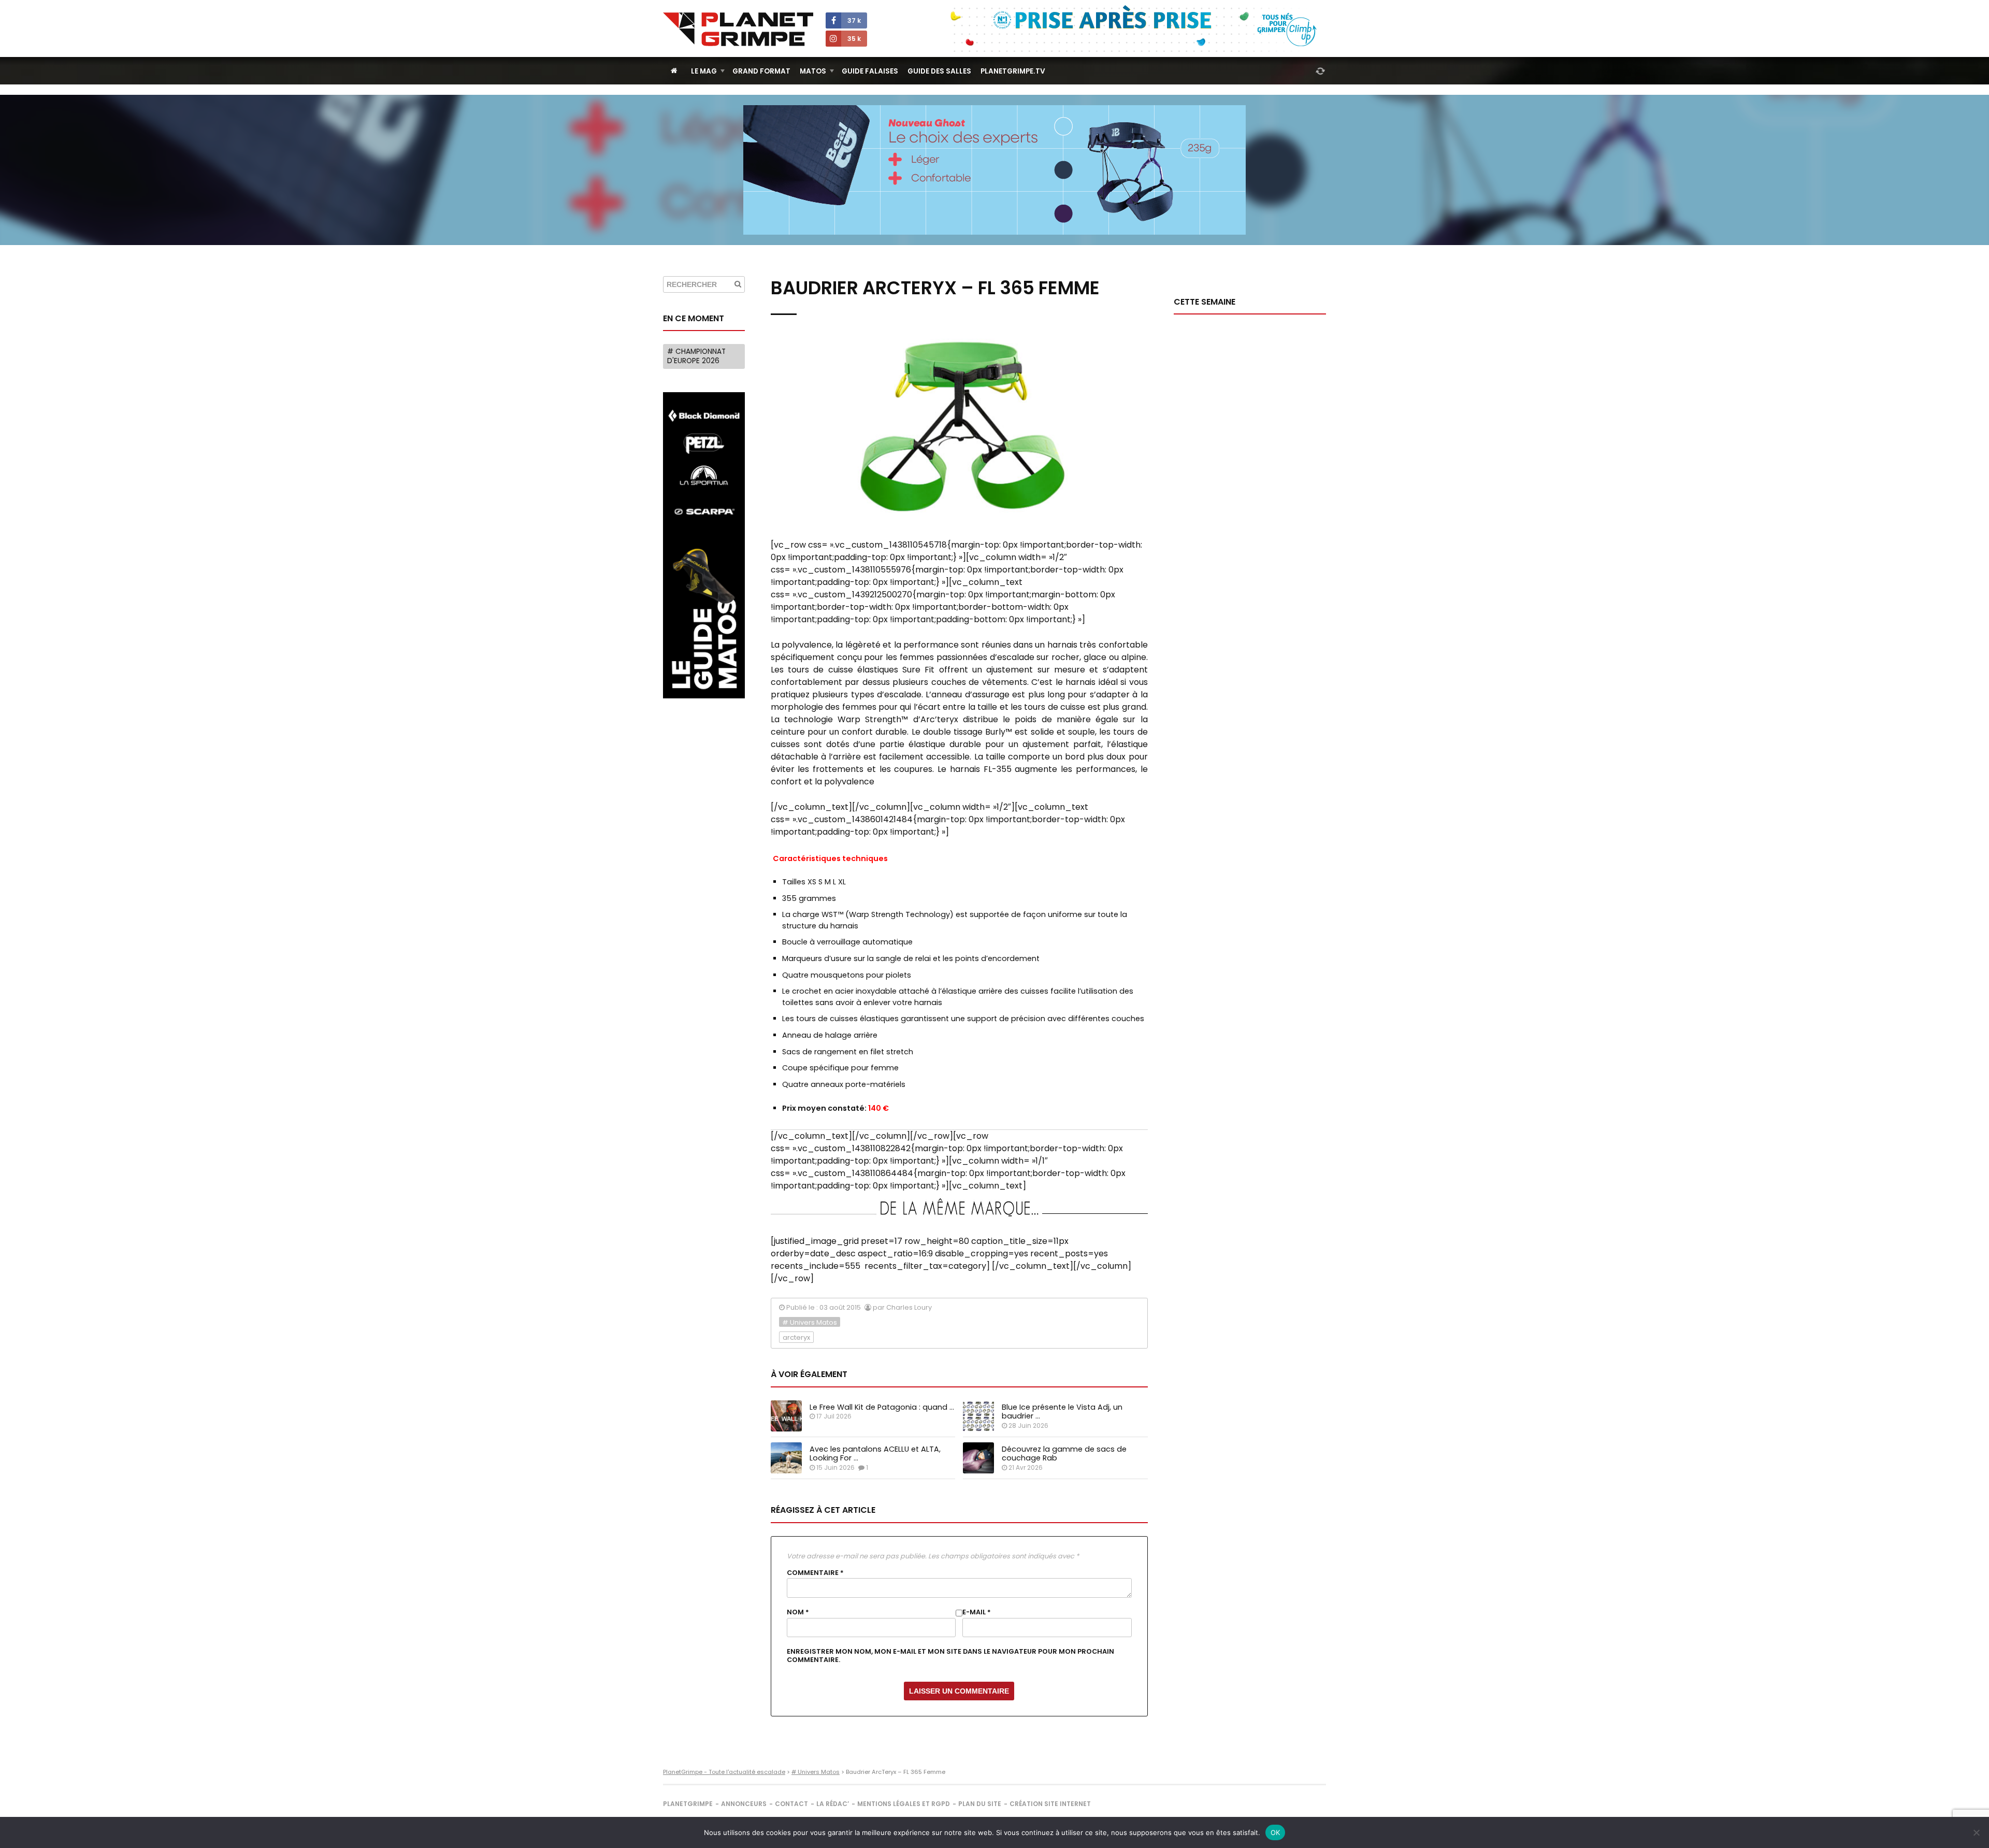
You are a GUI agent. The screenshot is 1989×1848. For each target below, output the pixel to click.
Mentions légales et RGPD (904, 1804)
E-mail (977, 1612)
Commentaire (815, 1573)
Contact (791, 1804)
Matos (813, 71)
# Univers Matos (810, 1322)
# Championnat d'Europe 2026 (696, 356)
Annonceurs (744, 1804)
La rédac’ (833, 1804)
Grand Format (761, 71)
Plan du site (980, 1804)
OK (1275, 1832)
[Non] (1976, 1832)
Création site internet (1050, 1804)
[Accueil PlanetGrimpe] (674, 71)
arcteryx (796, 1337)
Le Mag (704, 71)
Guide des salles (939, 71)
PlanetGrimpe (688, 1804)
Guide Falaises (870, 71)
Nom (798, 1612)
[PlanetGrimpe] (738, 29)
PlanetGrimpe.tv (1013, 71)
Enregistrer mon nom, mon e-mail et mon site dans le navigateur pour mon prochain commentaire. (950, 1656)
